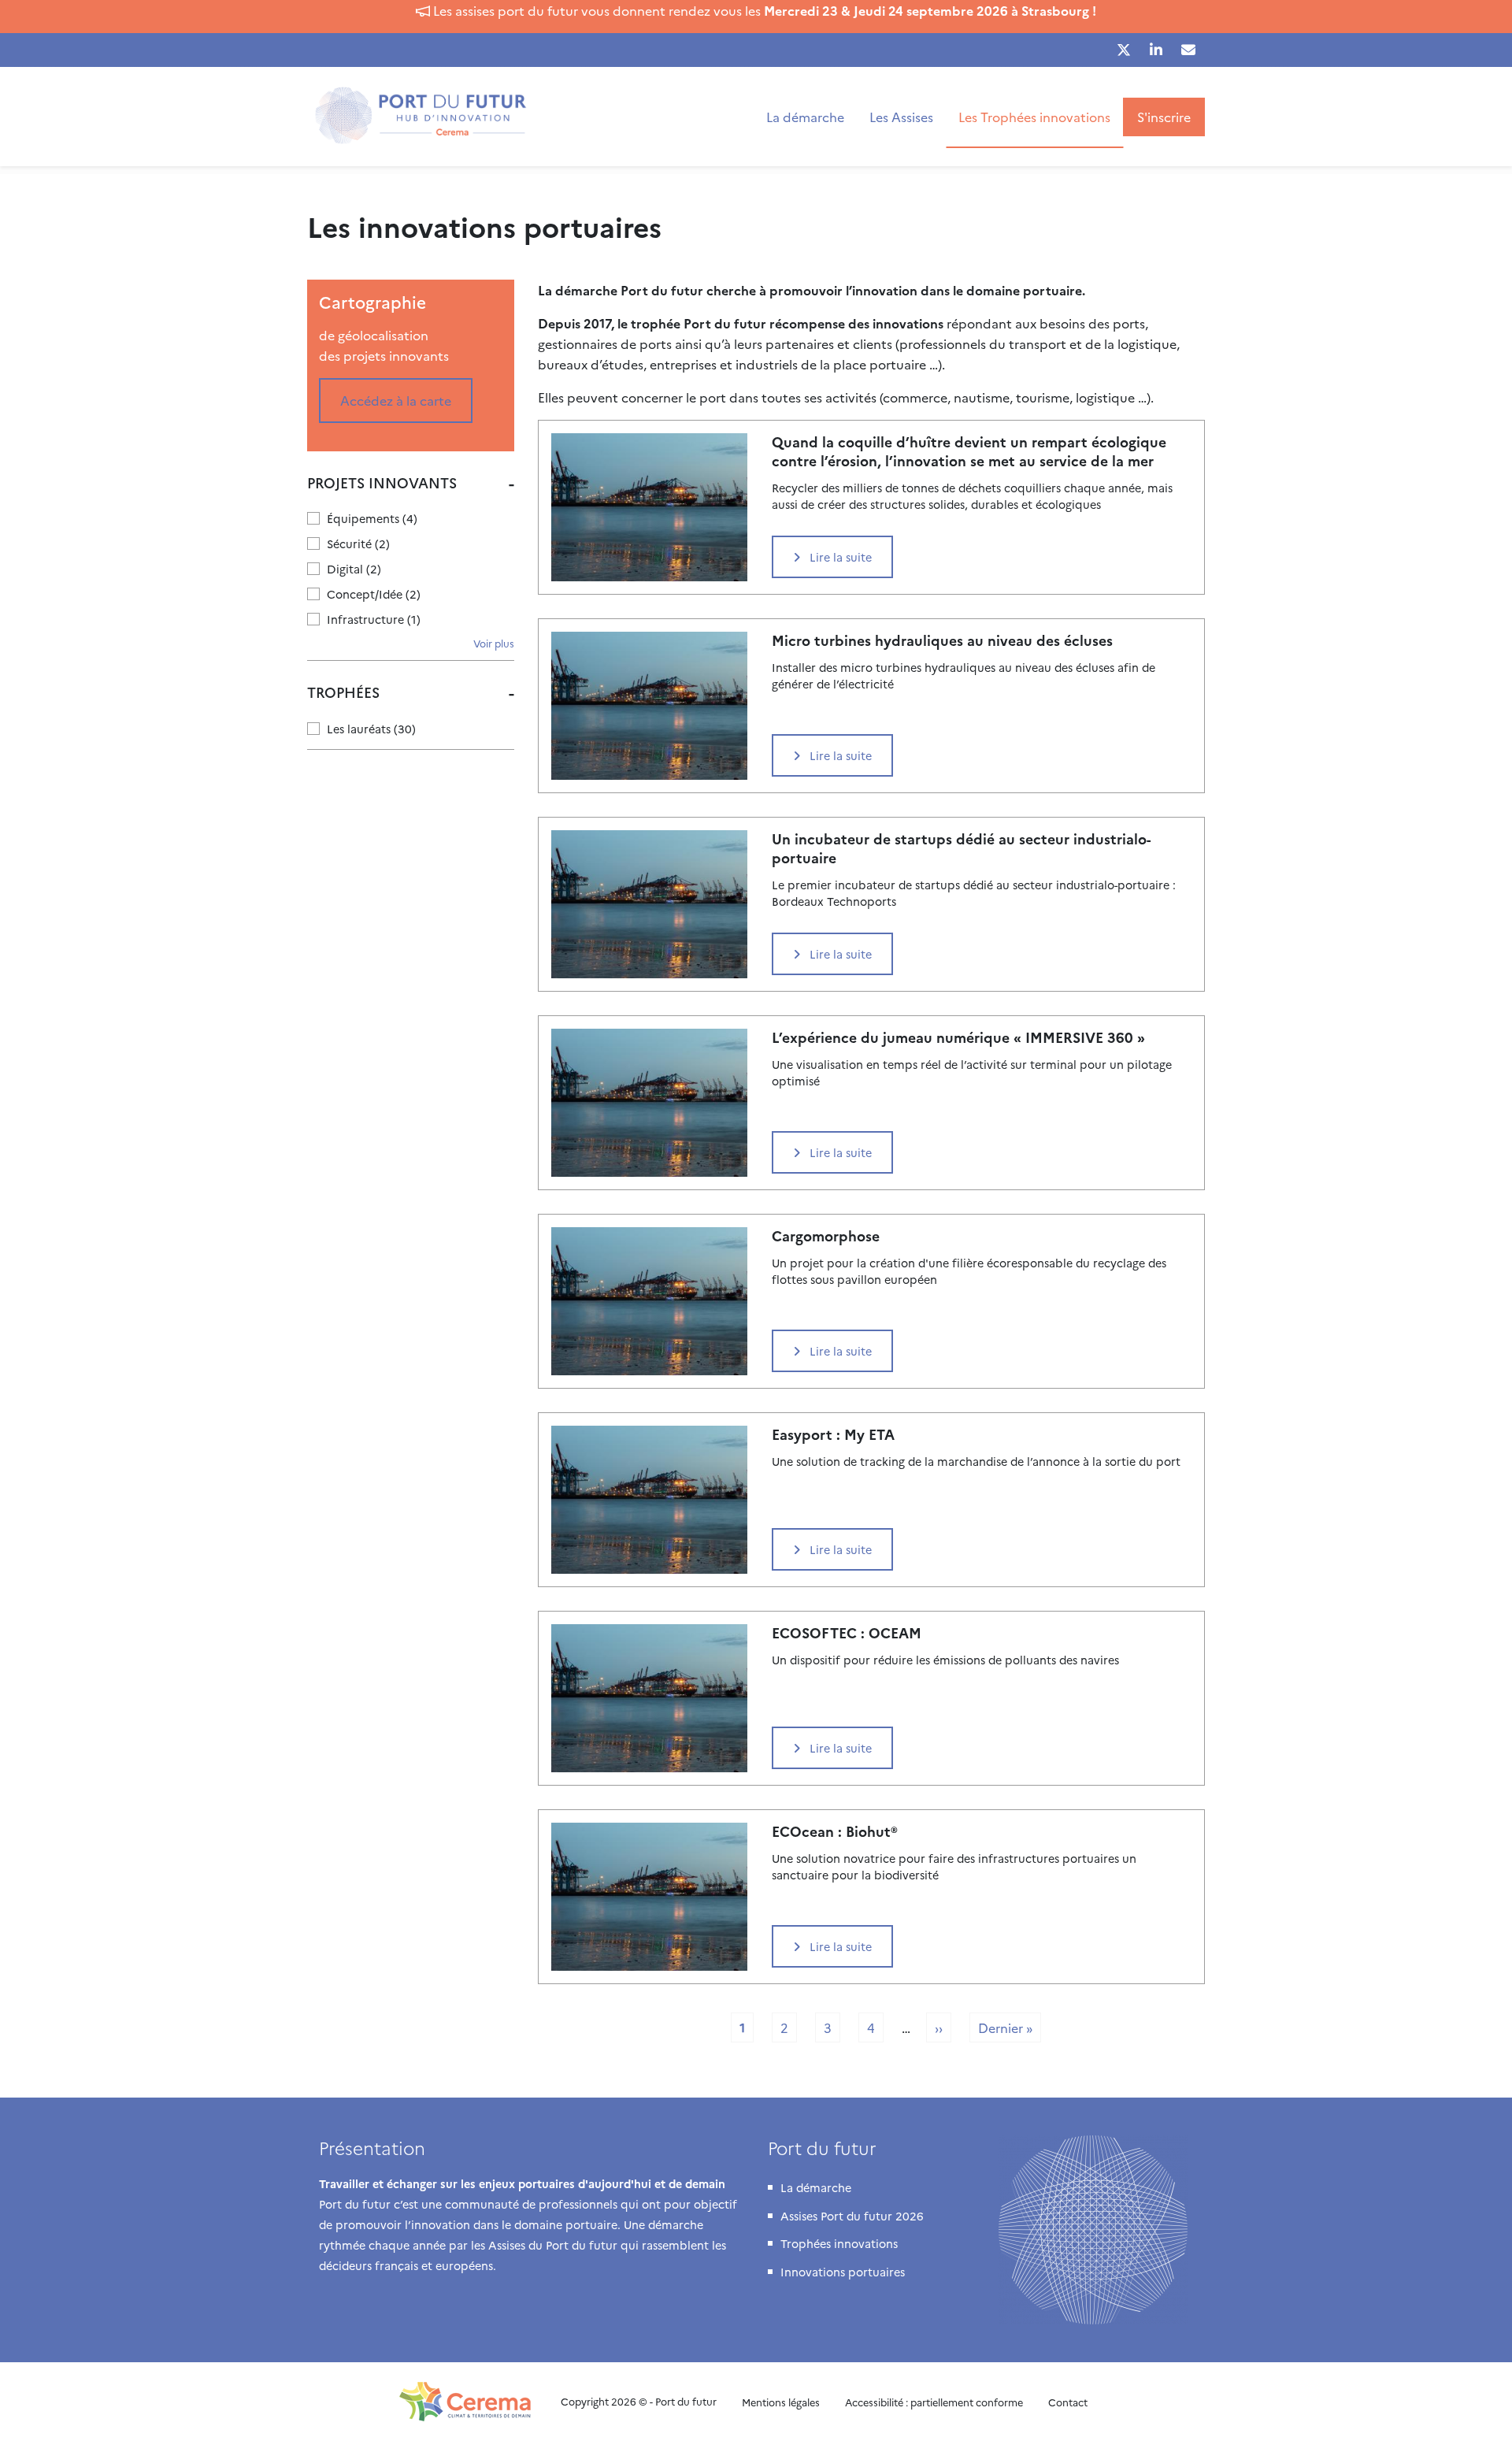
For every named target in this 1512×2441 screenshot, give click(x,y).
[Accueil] (427, 117)
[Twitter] (1124, 50)
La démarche (805, 117)
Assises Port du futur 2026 (852, 2216)
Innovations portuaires (843, 2272)
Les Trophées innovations (1034, 117)
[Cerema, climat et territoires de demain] (467, 2402)
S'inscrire (1164, 117)
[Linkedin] (1156, 50)
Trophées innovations (839, 2243)
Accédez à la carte (396, 400)
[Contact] (1188, 50)
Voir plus (494, 643)
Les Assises (901, 117)
